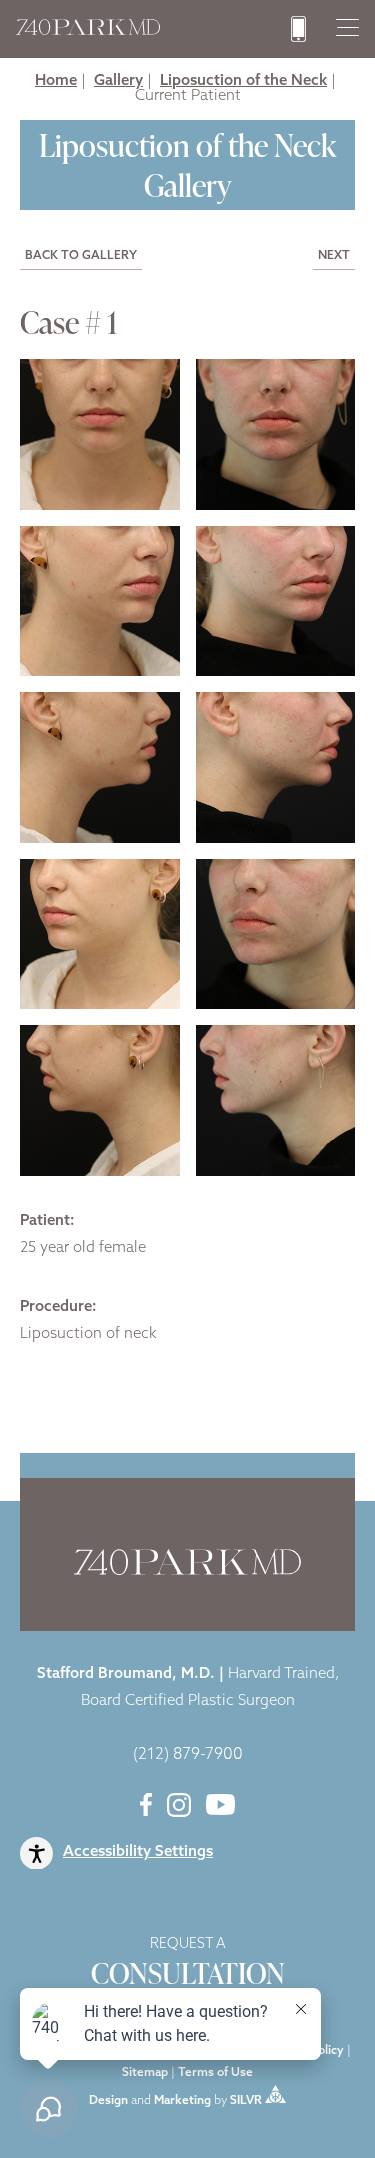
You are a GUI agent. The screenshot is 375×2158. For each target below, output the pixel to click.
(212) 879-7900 (188, 1755)
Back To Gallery (81, 256)
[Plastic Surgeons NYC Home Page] (88, 31)
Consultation (188, 1965)
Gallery (118, 81)
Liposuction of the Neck (243, 81)
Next (334, 256)
